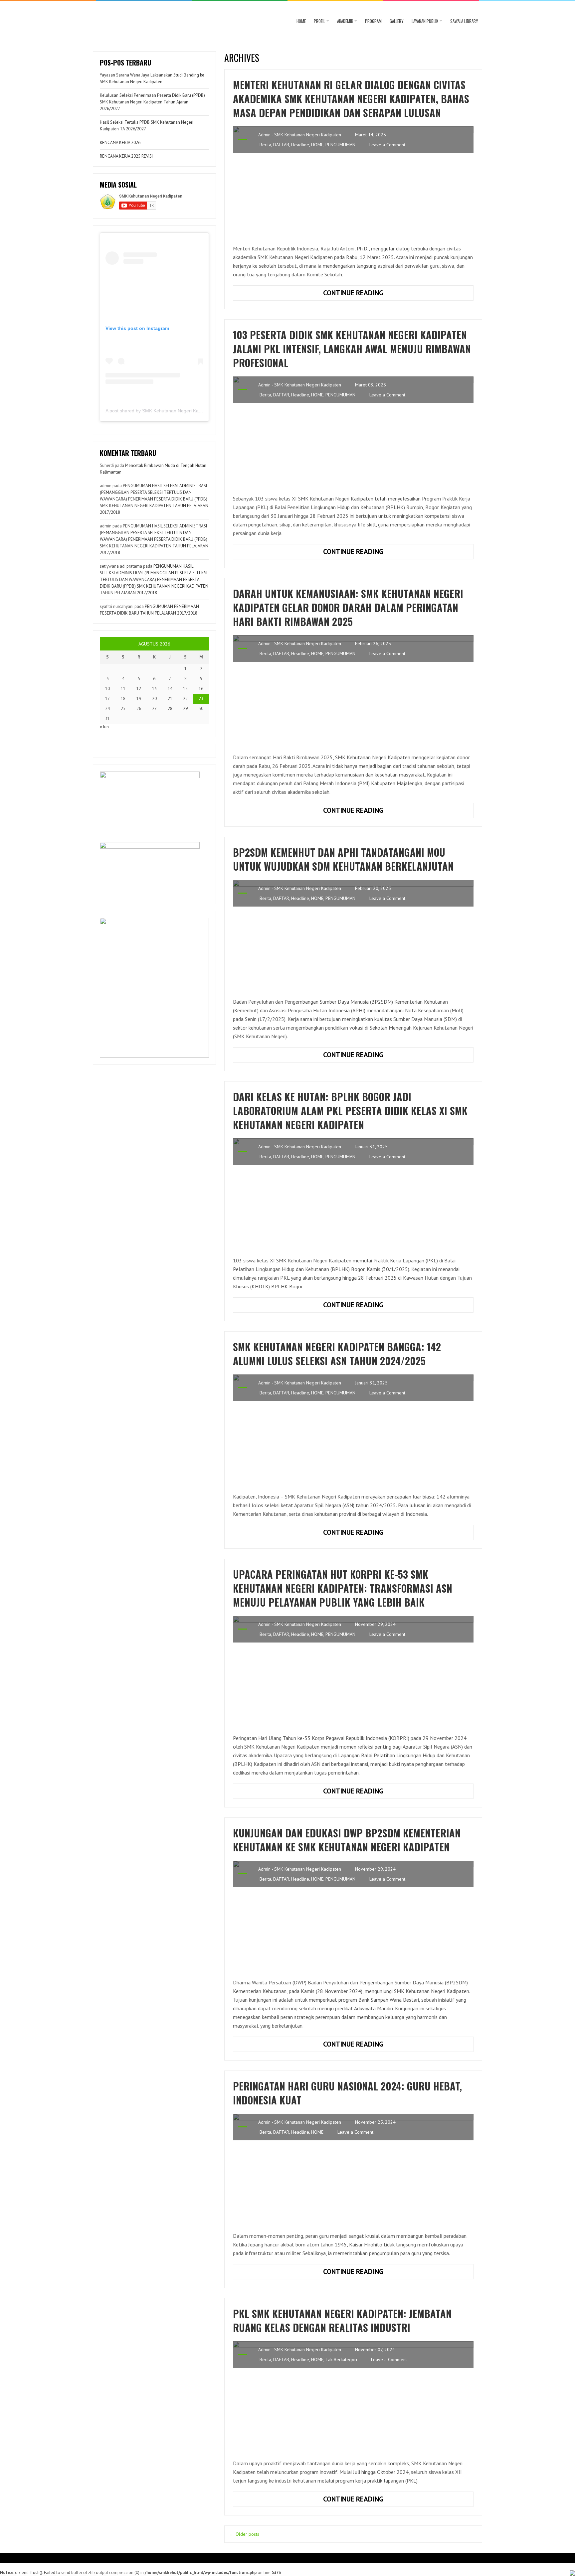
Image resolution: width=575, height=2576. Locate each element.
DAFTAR (281, 145)
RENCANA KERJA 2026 (120, 143)
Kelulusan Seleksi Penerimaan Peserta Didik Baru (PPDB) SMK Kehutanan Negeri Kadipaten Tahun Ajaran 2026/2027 (152, 102)
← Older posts (244, 2534)
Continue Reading (372, 294)
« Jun (104, 727)
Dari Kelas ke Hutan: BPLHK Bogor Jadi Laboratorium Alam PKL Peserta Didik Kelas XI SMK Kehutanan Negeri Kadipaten (350, 1111)
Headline (300, 145)
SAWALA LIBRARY (464, 21)
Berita (265, 145)
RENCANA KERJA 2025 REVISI (126, 156)
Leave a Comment (387, 145)
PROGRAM (373, 21)
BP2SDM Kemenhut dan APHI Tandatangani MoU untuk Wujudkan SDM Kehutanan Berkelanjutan (343, 859)
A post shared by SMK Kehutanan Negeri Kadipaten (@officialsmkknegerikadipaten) (194, 411)
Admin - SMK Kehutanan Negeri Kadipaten (300, 135)
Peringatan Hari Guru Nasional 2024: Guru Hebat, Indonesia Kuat (347, 2093)
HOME (301, 21)
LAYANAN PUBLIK (425, 21)
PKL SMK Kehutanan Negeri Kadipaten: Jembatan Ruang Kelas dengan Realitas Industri (342, 2320)
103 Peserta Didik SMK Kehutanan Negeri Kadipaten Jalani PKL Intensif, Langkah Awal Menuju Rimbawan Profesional (352, 349)
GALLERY (397, 21)
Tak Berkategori (341, 2360)
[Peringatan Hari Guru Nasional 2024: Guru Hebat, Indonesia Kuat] (353, 2169)
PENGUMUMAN (340, 145)
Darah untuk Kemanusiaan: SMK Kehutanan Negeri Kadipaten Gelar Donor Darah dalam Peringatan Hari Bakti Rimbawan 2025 (348, 607)
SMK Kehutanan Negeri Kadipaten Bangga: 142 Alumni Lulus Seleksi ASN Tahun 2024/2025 (337, 1354)
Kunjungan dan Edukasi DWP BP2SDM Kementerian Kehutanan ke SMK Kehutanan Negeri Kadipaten (347, 1840)
